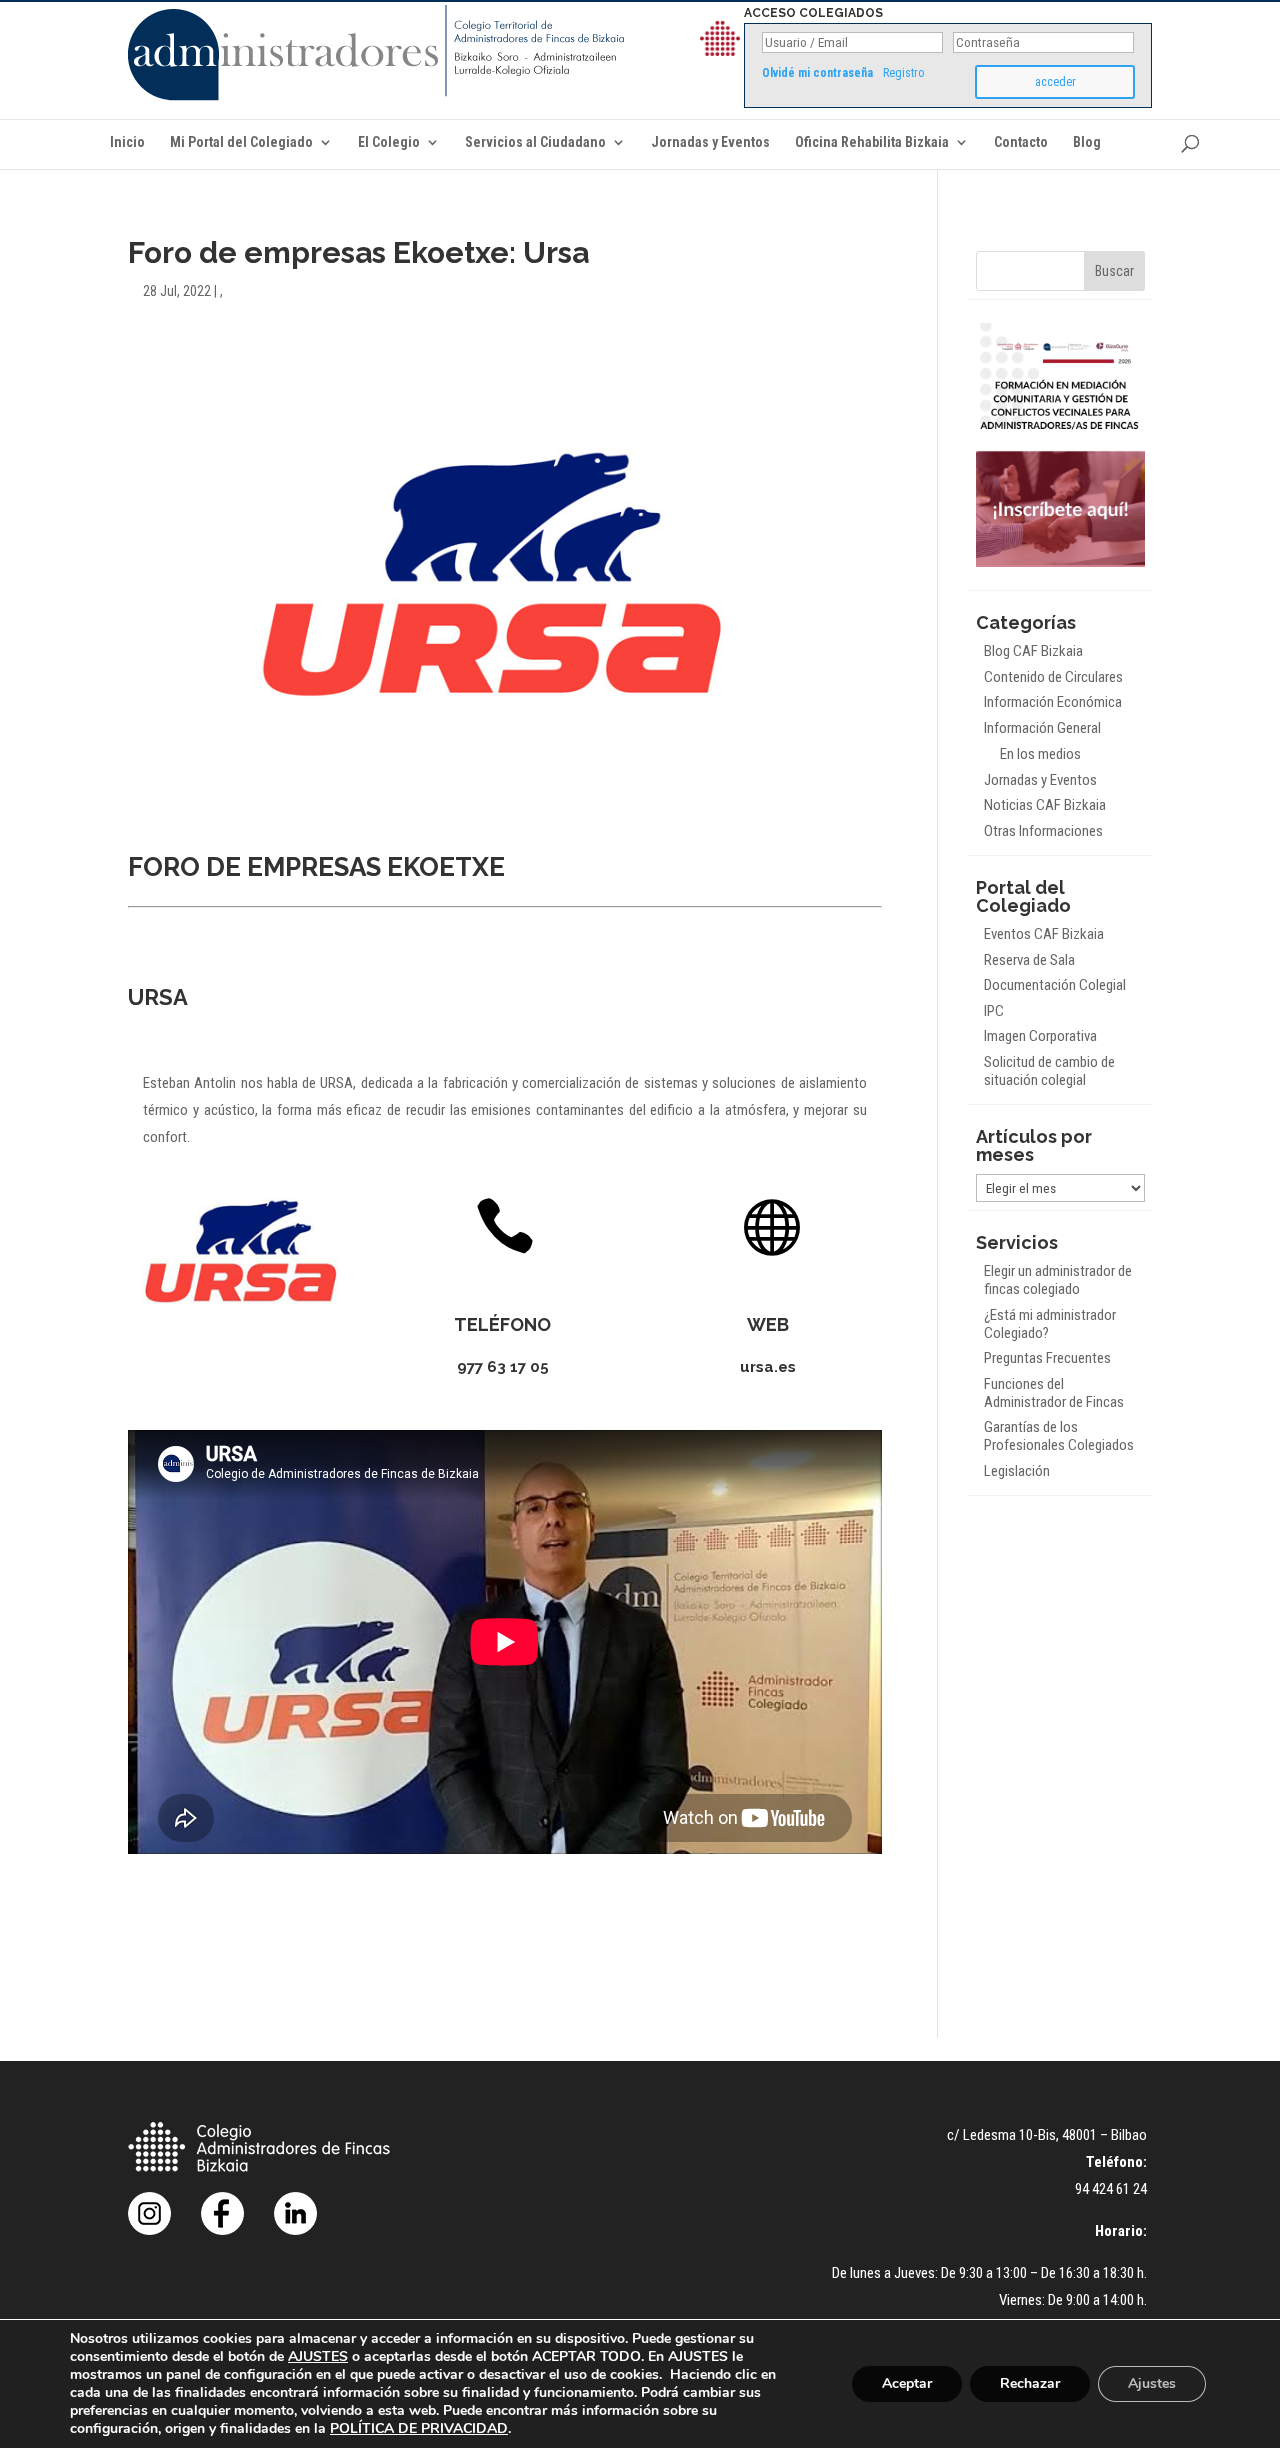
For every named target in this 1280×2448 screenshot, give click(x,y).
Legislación (1017, 1471)
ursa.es (768, 1367)
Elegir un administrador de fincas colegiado (1058, 1280)
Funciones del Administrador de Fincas (1054, 1393)
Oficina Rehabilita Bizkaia (872, 142)
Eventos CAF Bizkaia (1044, 934)
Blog (1087, 142)
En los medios (1040, 754)
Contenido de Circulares (1053, 677)
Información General (1042, 728)
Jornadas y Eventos (710, 142)
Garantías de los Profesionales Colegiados (1059, 1436)
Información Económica (1053, 702)
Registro (903, 73)
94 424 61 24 (1111, 2189)
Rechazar (1030, 2383)
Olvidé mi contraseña (817, 73)
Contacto (1021, 142)
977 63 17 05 (503, 1367)
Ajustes (1152, 2383)
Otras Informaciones (1043, 831)
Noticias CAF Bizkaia (1045, 805)
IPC (994, 1011)
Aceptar (907, 2383)
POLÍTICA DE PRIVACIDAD (419, 2428)
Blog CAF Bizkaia (1033, 651)
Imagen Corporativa (1040, 1036)
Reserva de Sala (1029, 960)
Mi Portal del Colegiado (241, 142)
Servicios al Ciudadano (535, 142)
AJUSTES (318, 2357)
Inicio (127, 142)
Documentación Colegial (1055, 985)
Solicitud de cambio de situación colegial (1049, 1071)
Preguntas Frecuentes (1047, 1358)
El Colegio (389, 142)
